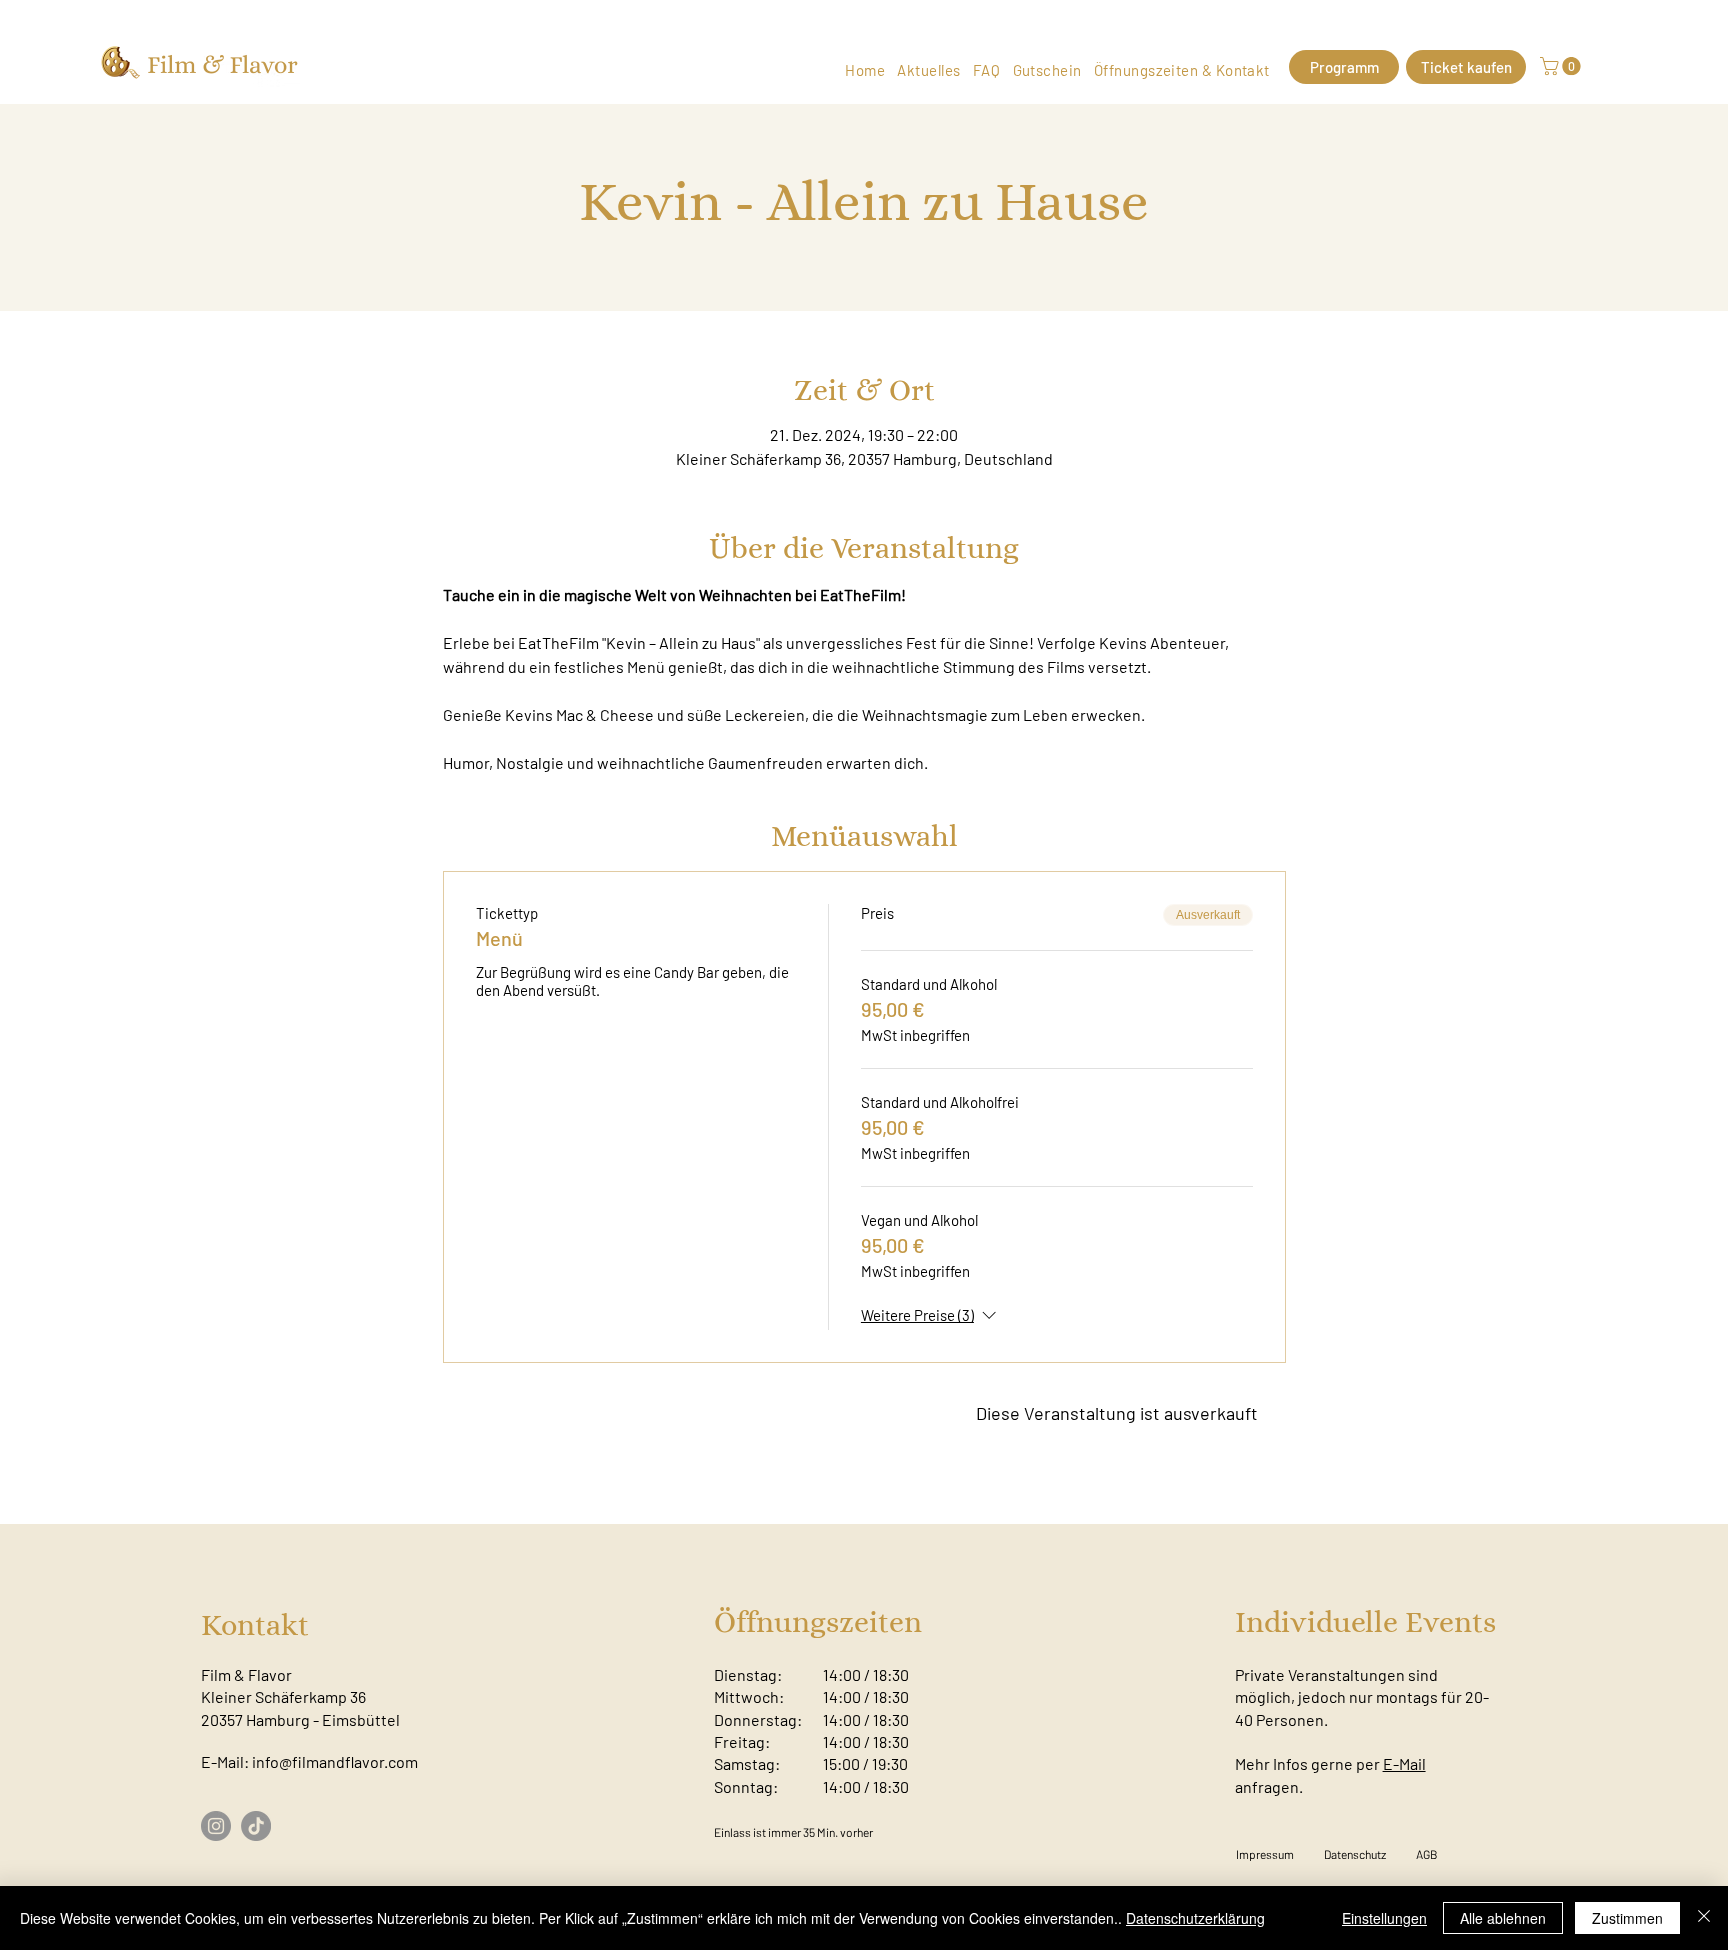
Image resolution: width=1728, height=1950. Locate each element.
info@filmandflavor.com (335, 1761)
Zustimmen (1627, 1918)
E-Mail (1404, 1763)
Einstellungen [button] (1384, 1918)
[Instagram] (216, 1826)
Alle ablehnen (1503, 1918)
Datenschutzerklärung (1195, 1918)
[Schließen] (1704, 1918)
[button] (1562, 66)
